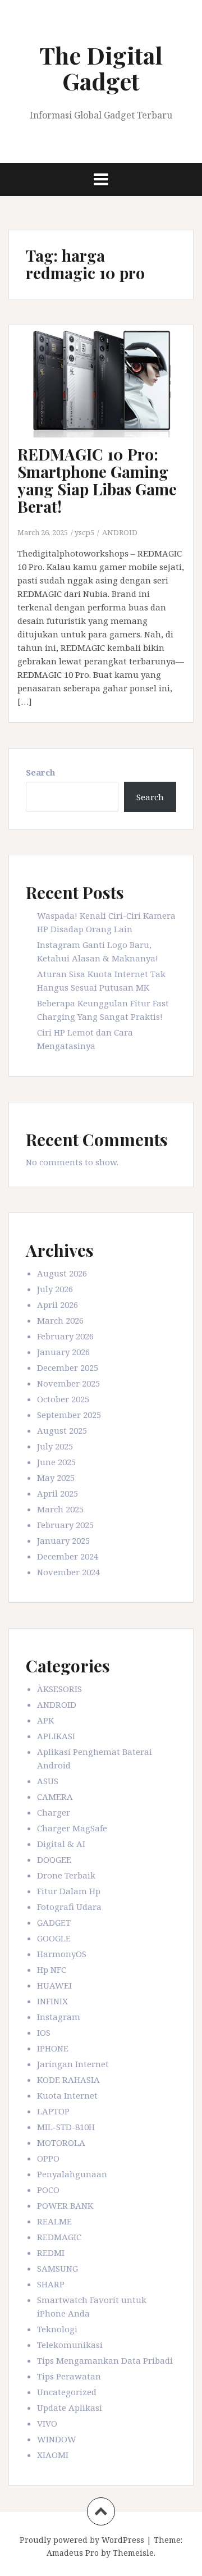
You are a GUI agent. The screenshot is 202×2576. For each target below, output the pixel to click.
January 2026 (63, 1352)
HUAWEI (54, 1985)
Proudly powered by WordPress (82, 2540)
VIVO (47, 2423)
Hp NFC (52, 1969)
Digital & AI (61, 1844)
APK (45, 1720)
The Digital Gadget (101, 68)
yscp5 (84, 532)
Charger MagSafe (72, 1828)
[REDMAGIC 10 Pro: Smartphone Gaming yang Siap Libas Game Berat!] (109, 398)
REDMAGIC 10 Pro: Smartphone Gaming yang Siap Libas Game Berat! (97, 480)
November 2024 (68, 1572)
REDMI (51, 2253)
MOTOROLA (61, 2142)
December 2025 (68, 1367)
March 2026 (60, 1320)
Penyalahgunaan (72, 2174)
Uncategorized (67, 2392)
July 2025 (55, 1446)
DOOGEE (54, 1859)
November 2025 (68, 1383)
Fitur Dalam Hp (69, 1891)
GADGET (54, 1922)
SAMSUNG (58, 2268)
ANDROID (120, 532)
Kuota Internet (67, 2095)
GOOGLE (54, 1938)
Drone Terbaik (66, 1875)
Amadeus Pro (73, 2553)
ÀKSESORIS (59, 1689)
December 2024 (68, 1556)
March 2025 (60, 1509)
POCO (48, 2190)
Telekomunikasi (70, 2345)
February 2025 (65, 1525)
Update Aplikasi (70, 2408)
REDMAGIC (59, 2237)
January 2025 (63, 1540)
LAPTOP (53, 2111)
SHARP (51, 2284)
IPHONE (53, 2048)
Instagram (59, 2017)
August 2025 (62, 1430)
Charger (54, 1812)
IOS (44, 2032)
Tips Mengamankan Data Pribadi (105, 2360)
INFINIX (52, 2001)
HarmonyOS (62, 1954)
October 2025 (63, 1399)
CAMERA (55, 1797)
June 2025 (56, 1462)
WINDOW (57, 2439)
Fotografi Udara (69, 1907)
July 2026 (55, 1289)
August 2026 (62, 1273)
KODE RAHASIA (68, 2080)
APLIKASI (56, 1736)
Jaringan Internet (73, 2064)
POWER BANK (65, 2205)
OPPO (48, 2158)
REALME (54, 2221)
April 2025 (58, 1493)
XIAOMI (53, 2455)
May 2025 (56, 1478)
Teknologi (57, 2329)
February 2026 (65, 1336)
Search (40, 772)
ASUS (48, 1781)
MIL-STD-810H (66, 2127)
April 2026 (58, 1305)
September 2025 (69, 1415)
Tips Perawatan (69, 2376)
